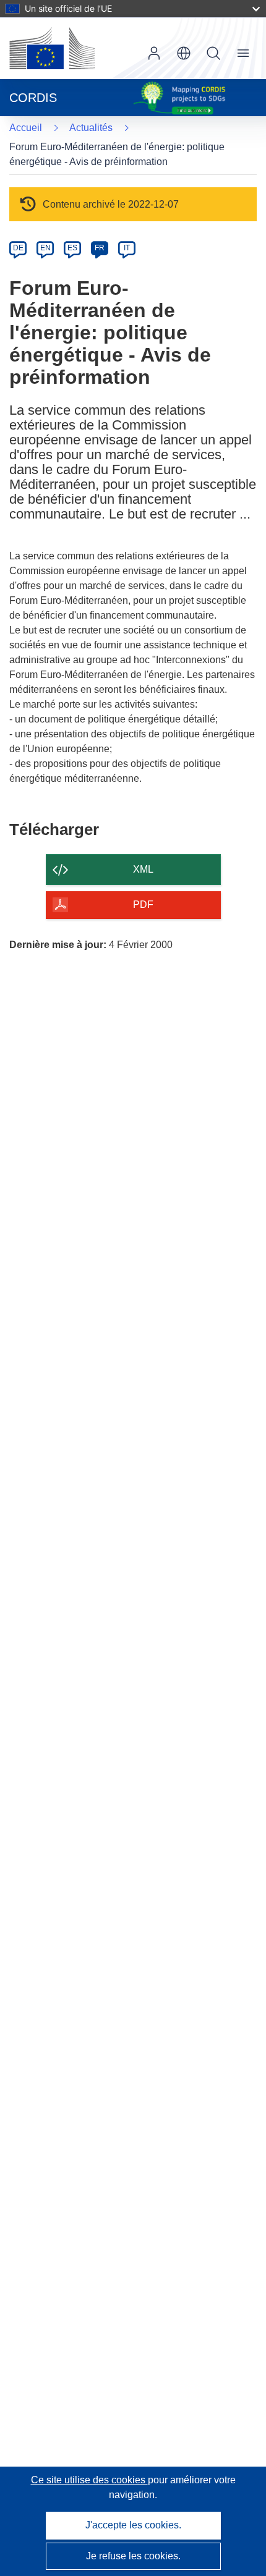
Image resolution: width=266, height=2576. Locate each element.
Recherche (213, 53)
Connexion (154, 53)
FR (100, 248)
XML (143, 869)
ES (72, 248)
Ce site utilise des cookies (89, 2480)
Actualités (91, 128)
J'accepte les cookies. (133, 2525)
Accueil (26, 128)
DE (18, 248)
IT (127, 248)
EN (45, 248)
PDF (143, 905)
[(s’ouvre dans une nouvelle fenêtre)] (52, 48)
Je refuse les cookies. (133, 2556)
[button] (184, 53)
